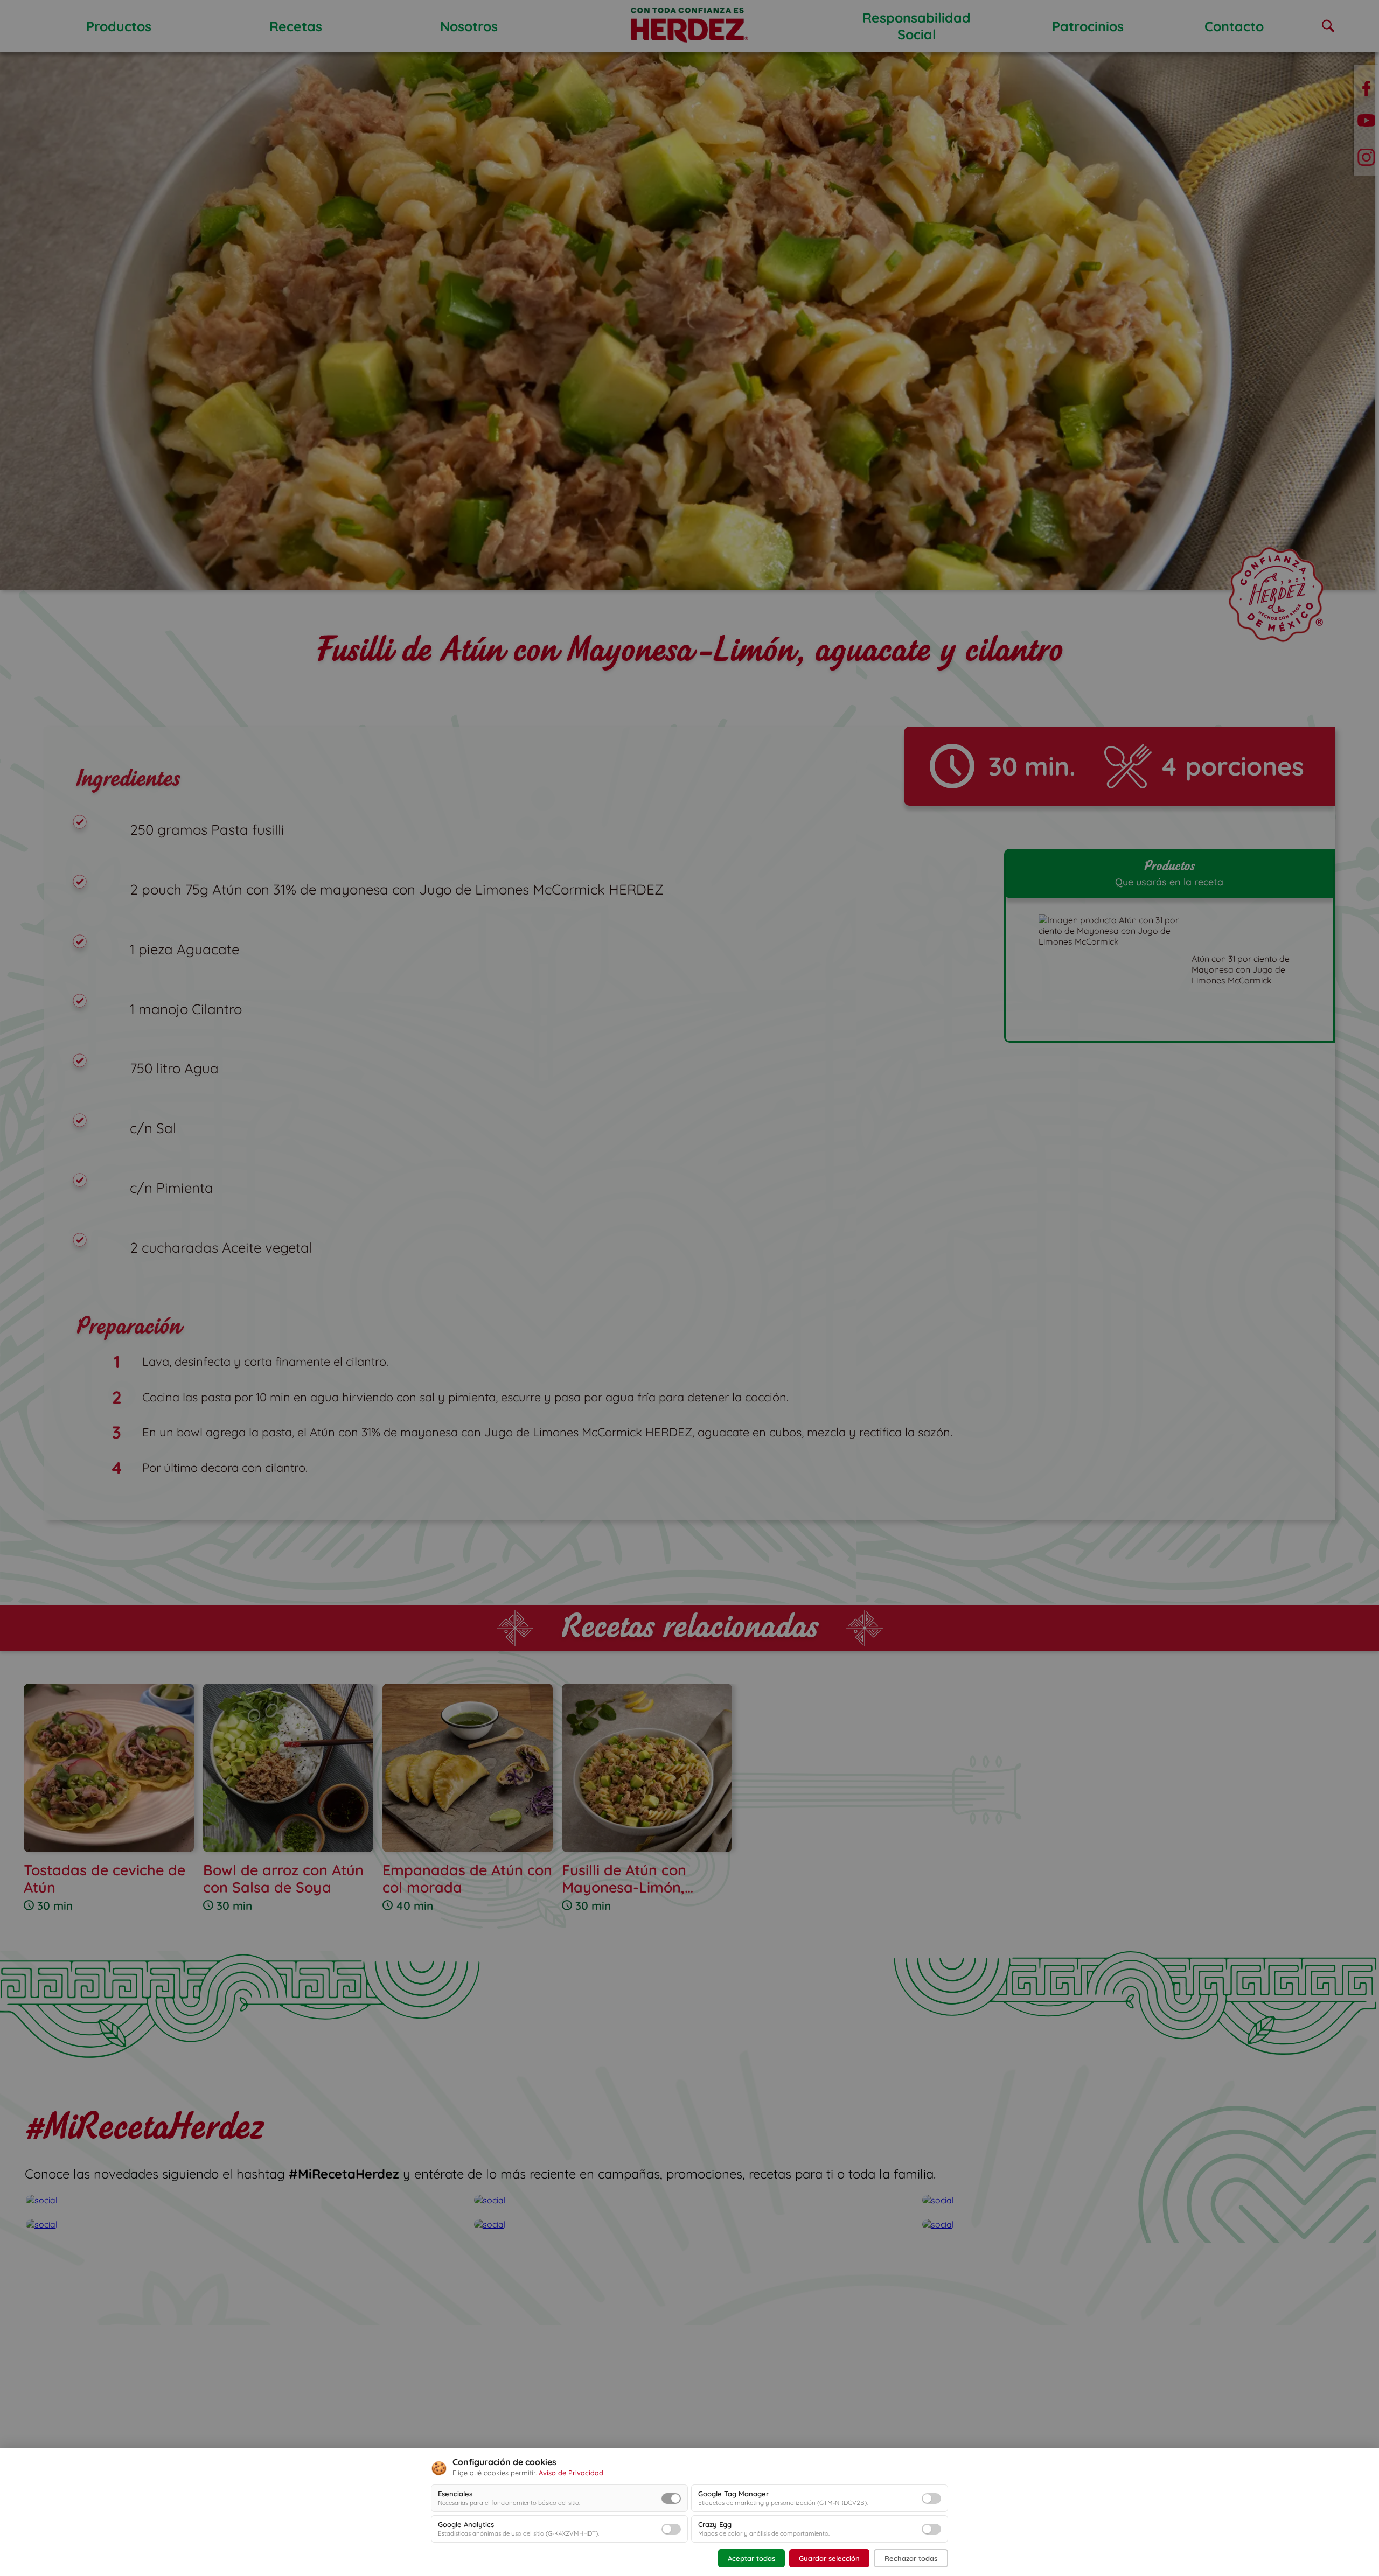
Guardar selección (829, 2558)
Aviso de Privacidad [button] (571, 2473)
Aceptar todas (751, 2558)
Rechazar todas (911, 2558)
